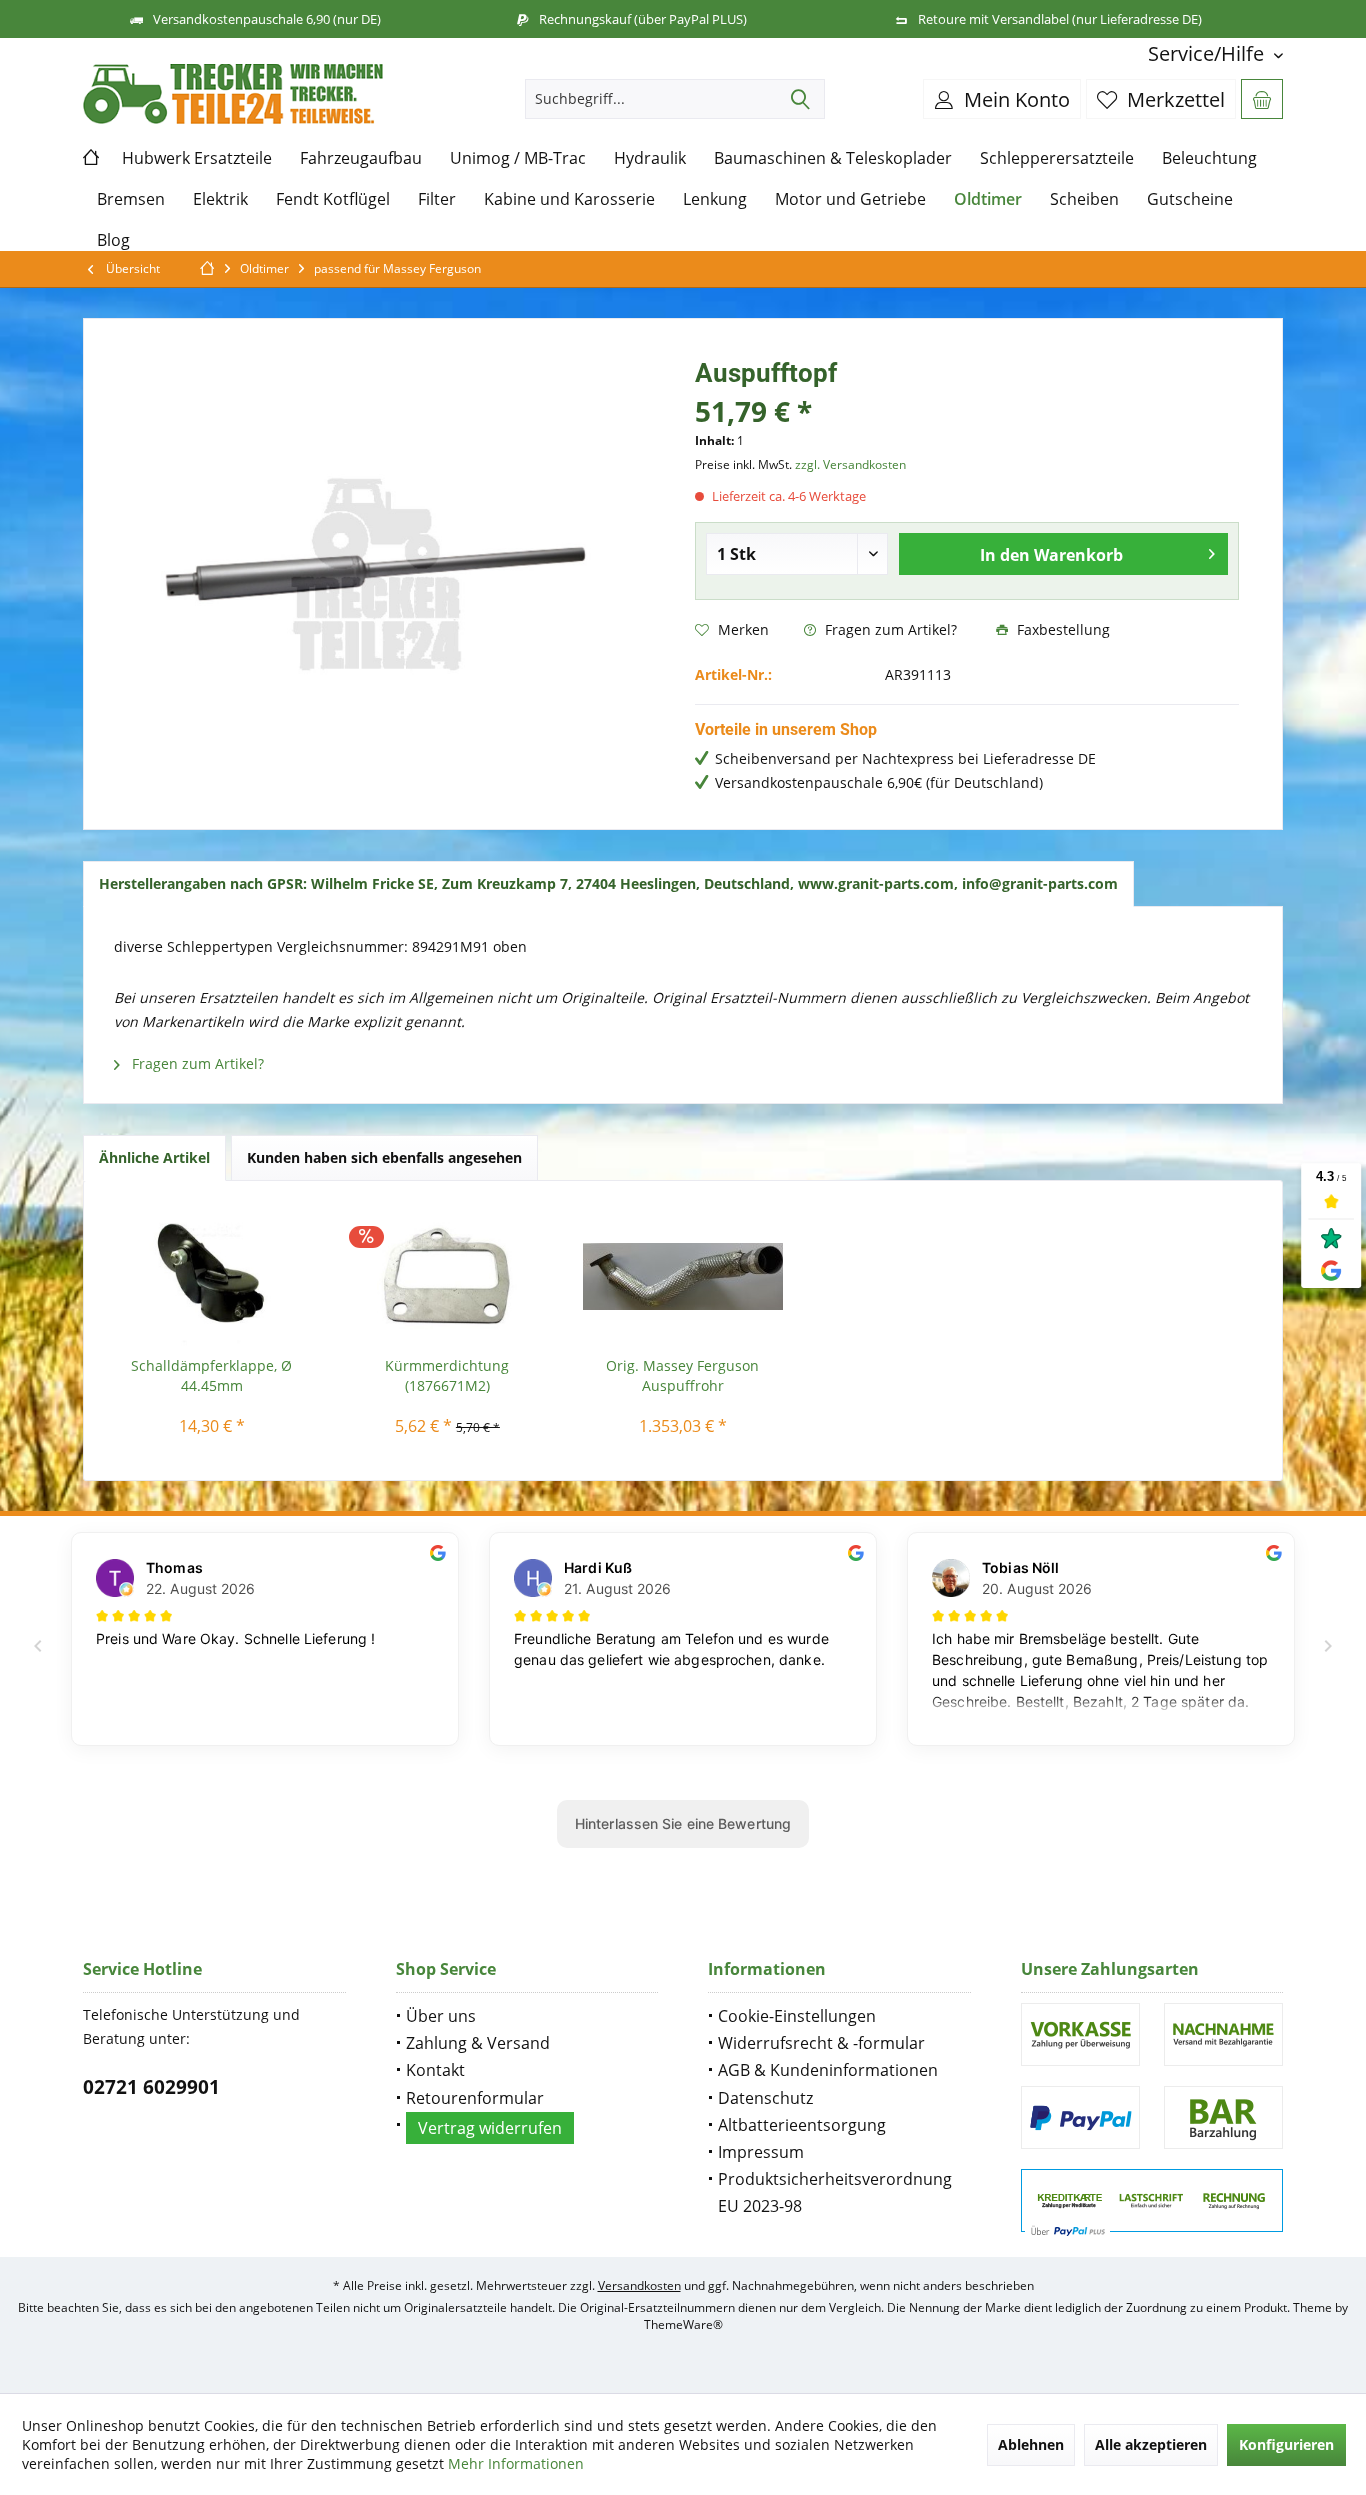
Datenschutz (765, 2098)
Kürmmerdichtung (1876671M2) (447, 1375)
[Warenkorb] (1262, 99)
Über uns (441, 2016)
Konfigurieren (1286, 2444)
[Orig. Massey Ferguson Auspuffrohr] (683, 1276)
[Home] (95, 158)
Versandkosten (639, 2285)
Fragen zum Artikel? (889, 629)
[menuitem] (1208, 53)
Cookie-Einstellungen (797, 2016)
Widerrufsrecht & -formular (821, 2043)
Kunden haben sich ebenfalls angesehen (384, 1157)
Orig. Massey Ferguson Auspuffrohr (682, 1375)
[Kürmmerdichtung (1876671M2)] (448, 1276)
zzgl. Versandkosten (850, 464)
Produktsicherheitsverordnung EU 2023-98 (835, 2192)
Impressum (761, 2152)
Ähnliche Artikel (154, 1157)
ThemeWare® (683, 2324)
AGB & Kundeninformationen (828, 2070)
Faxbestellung (1061, 629)
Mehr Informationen (516, 2463)
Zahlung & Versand (478, 2043)
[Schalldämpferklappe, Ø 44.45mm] (212, 1276)
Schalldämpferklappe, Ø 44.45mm (211, 1375)
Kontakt (435, 2070)
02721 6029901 (151, 2087)
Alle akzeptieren (1151, 2444)
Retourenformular (475, 2098)
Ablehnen (1031, 2444)
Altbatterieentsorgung (802, 2125)
